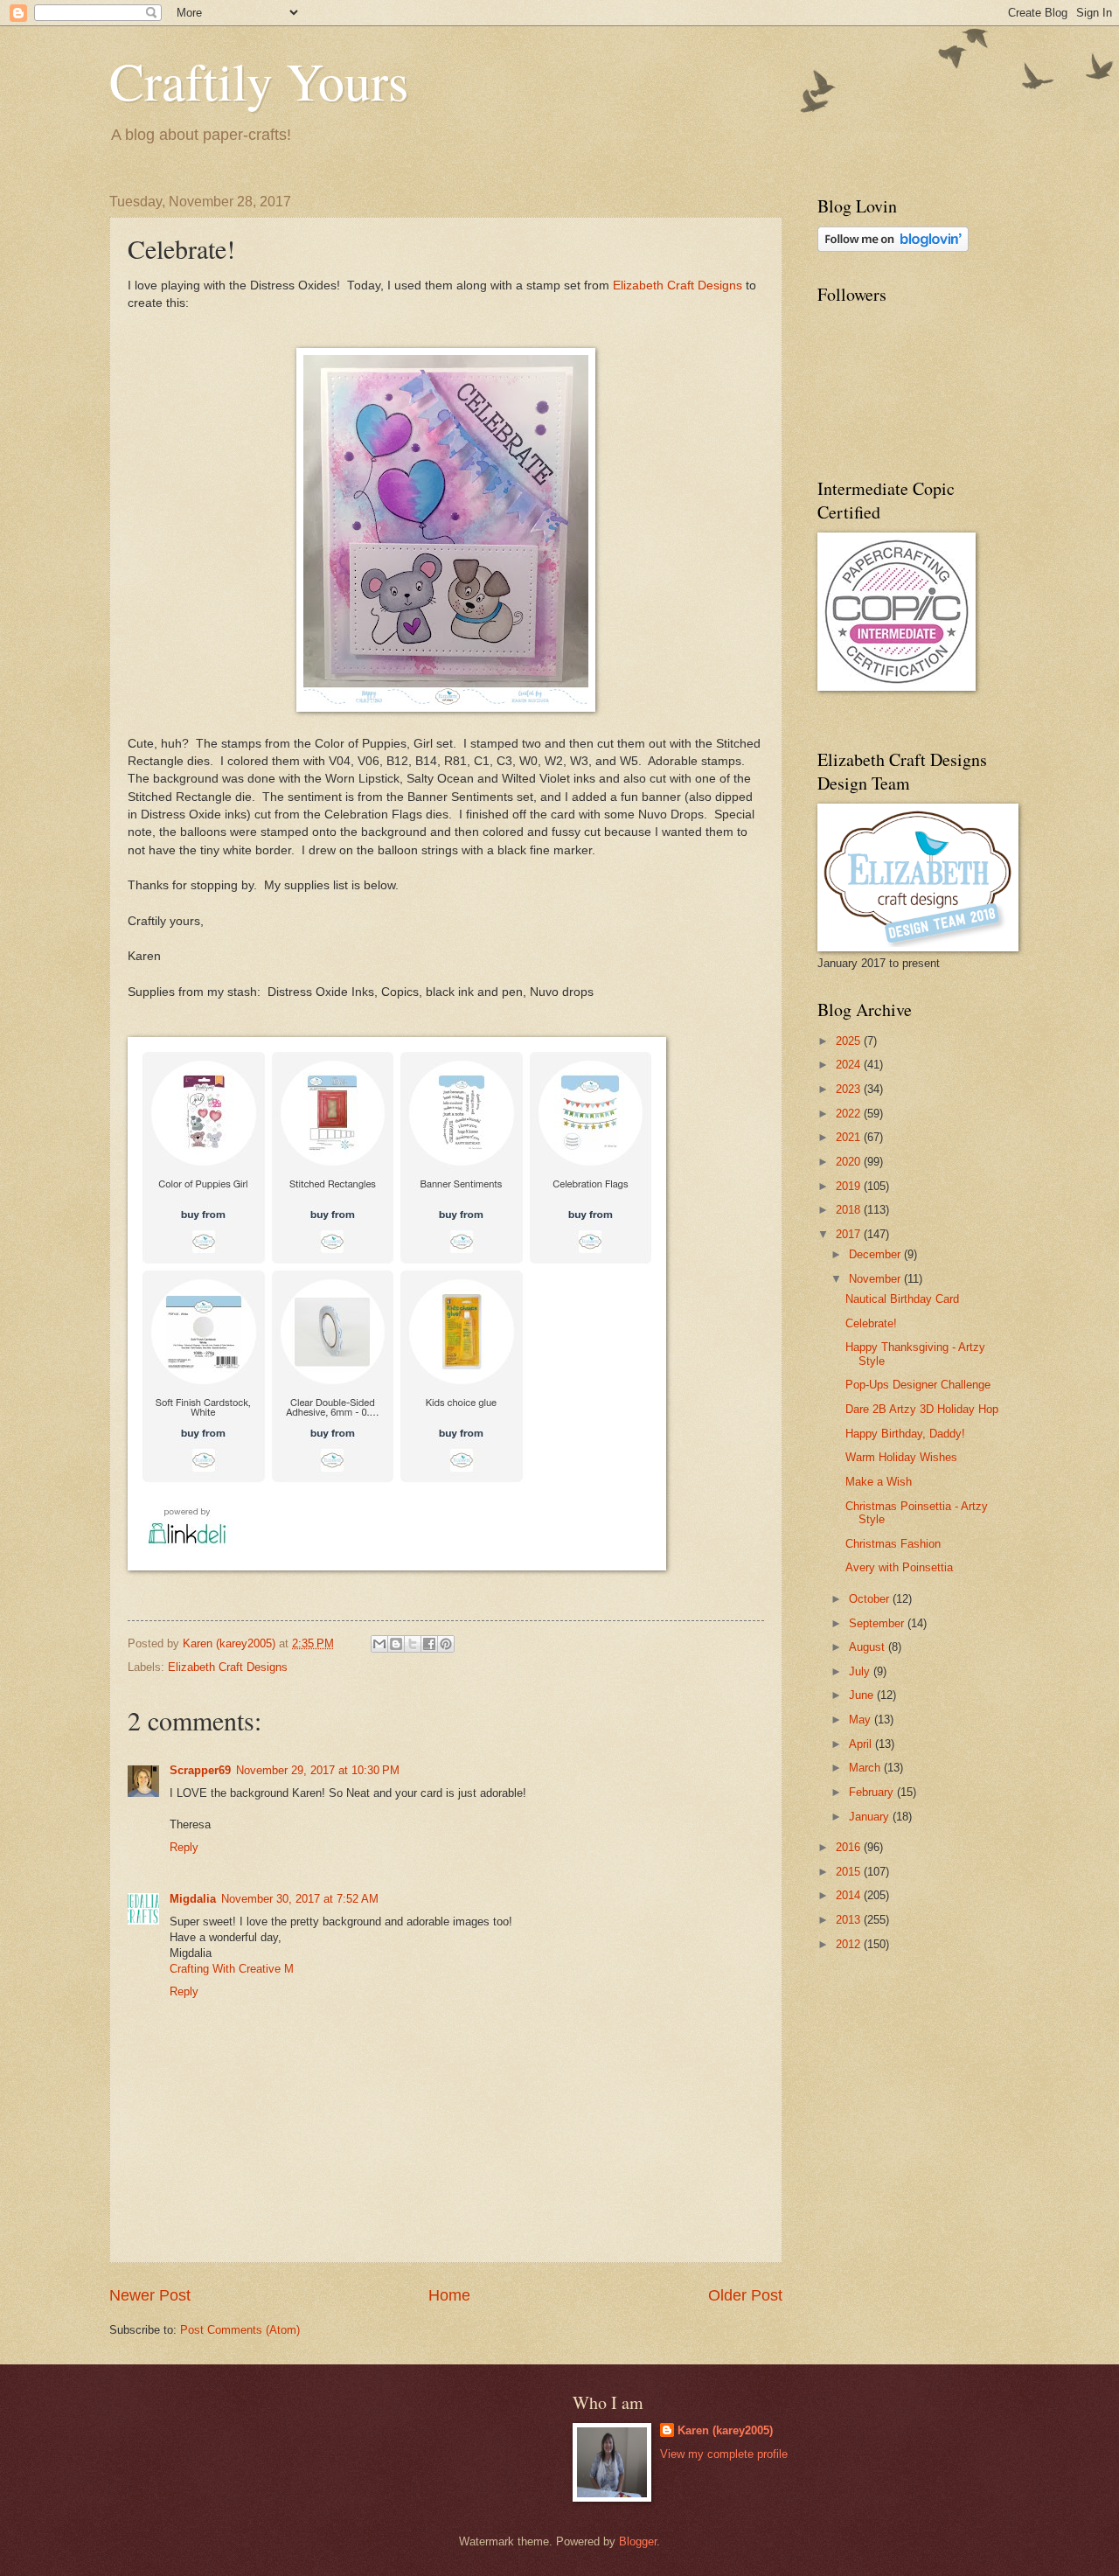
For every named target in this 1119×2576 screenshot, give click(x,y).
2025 (850, 1041)
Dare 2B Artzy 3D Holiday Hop (922, 1409)
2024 (850, 1065)
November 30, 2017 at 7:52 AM (300, 1899)
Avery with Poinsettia (899, 1567)
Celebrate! (871, 1323)
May (862, 1720)
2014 (850, 1895)
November (876, 1279)
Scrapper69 (200, 1770)
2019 (850, 1186)
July (861, 1671)
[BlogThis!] (396, 1644)
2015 (850, 1872)
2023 (850, 1089)
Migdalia (193, 1899)
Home (449, 2295)
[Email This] (379, 1644)
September (878, 1623)
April (862, 1744)
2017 (850, 1234)
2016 (850, 1847)
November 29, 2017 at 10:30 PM (318, 1770)
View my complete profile (724, 2454)
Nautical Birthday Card (902, 1299)
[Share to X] (413, 1644)
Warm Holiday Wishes (901, 1457)
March (866, 1768)
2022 (850, 1114)
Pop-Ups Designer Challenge (918, 1385)
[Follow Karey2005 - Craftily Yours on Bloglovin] (893, 248)
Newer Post (150, 2295)
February (873, 1792)
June (863, 1695)
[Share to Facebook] (429, 1644)
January (871, 1817)
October (871, 1599)
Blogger (638, 2541)
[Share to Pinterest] (446, 1644)
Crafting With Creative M (232, 1969)
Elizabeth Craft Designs (678, 285)
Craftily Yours (259, 80)
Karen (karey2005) (725, 2430)
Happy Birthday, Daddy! (905, 1434)
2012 (850, 1944)
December (876, 1254)
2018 (850, 1210)
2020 (850, 1162)
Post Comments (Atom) (240, 2330)
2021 (850, 1137)
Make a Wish (879, 1482)
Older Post (745, 2295)
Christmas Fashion (893, 1544)
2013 (850, 1920)
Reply (184, 1847)
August (869, 1647)
